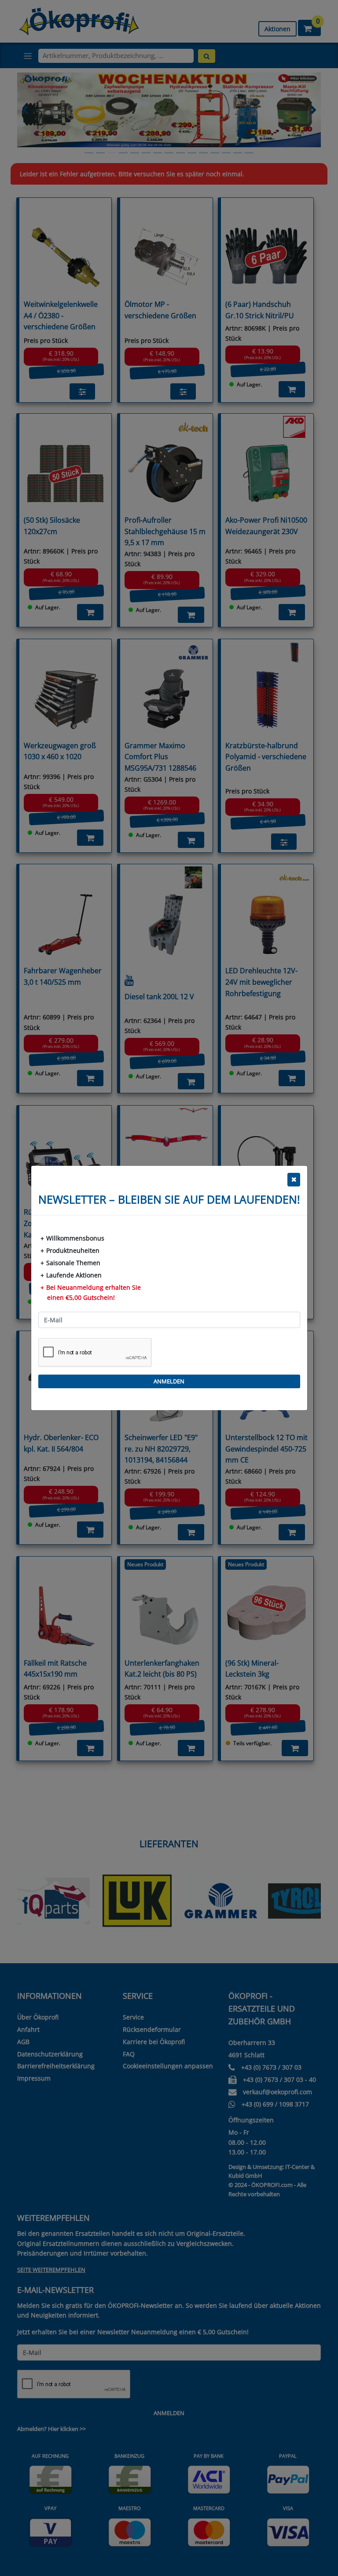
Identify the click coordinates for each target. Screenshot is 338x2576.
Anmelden (169, 1381)
